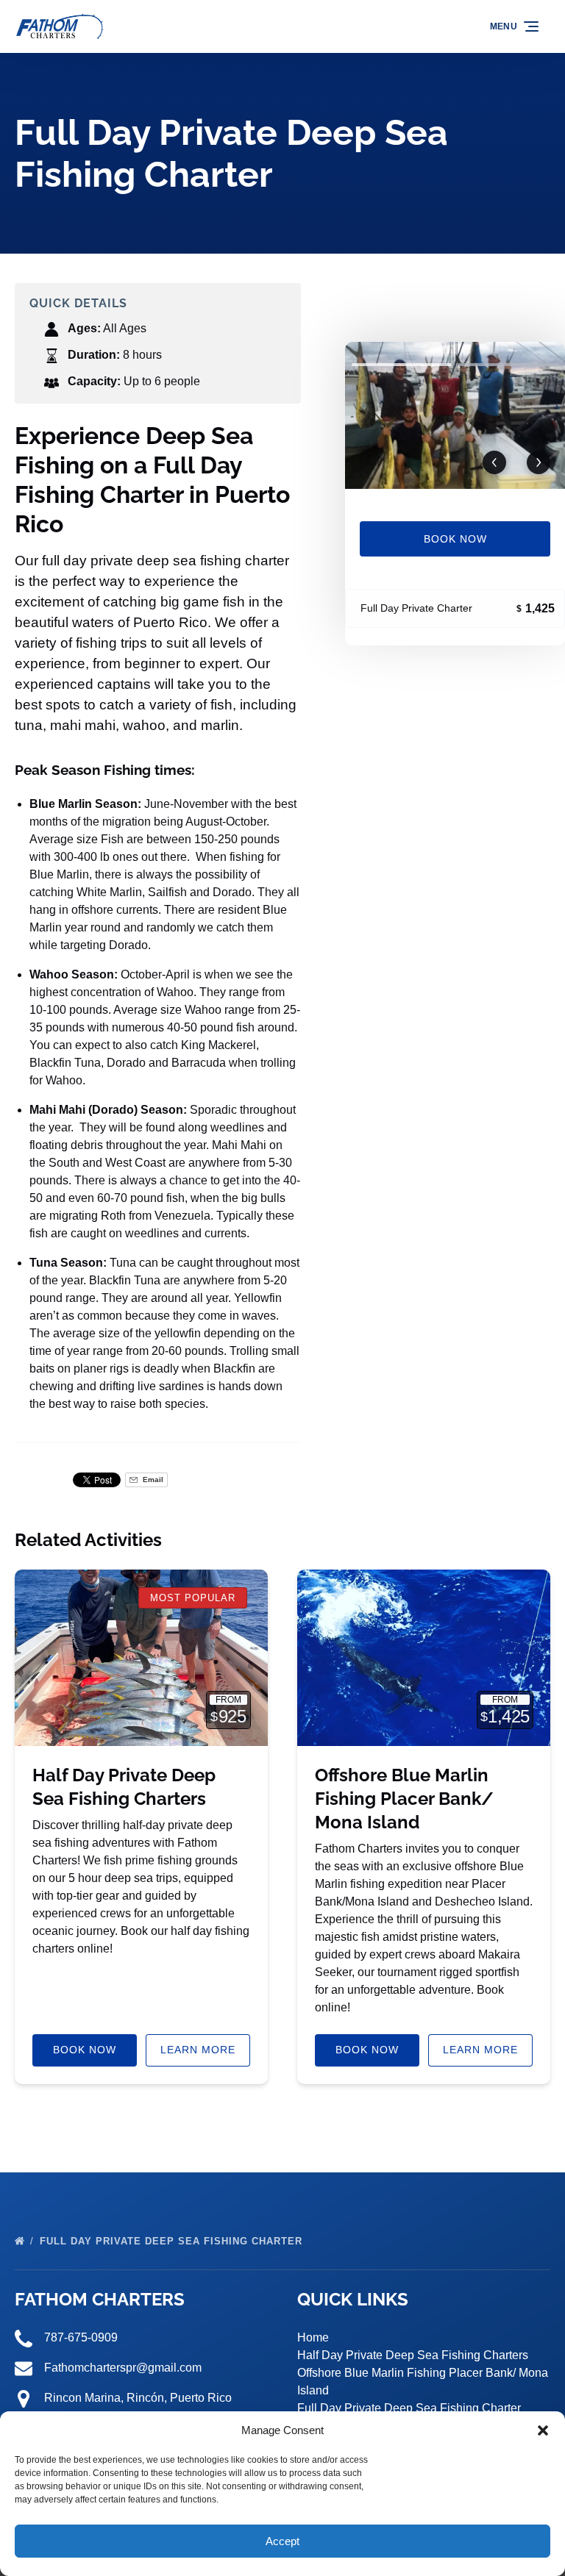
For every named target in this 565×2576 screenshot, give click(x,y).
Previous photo (494, 462)
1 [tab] (402, 365)
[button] (543, 2430)
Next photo (539, 462)
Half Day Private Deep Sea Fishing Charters (413, 2355)
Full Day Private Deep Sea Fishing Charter (173, 2241)
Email (152, 1480)
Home (313, 2337)
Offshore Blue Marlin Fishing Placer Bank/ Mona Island (404, 1799)
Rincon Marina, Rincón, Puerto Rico (138, 2398)
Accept (282, 2541)
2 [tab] (508, 365)
